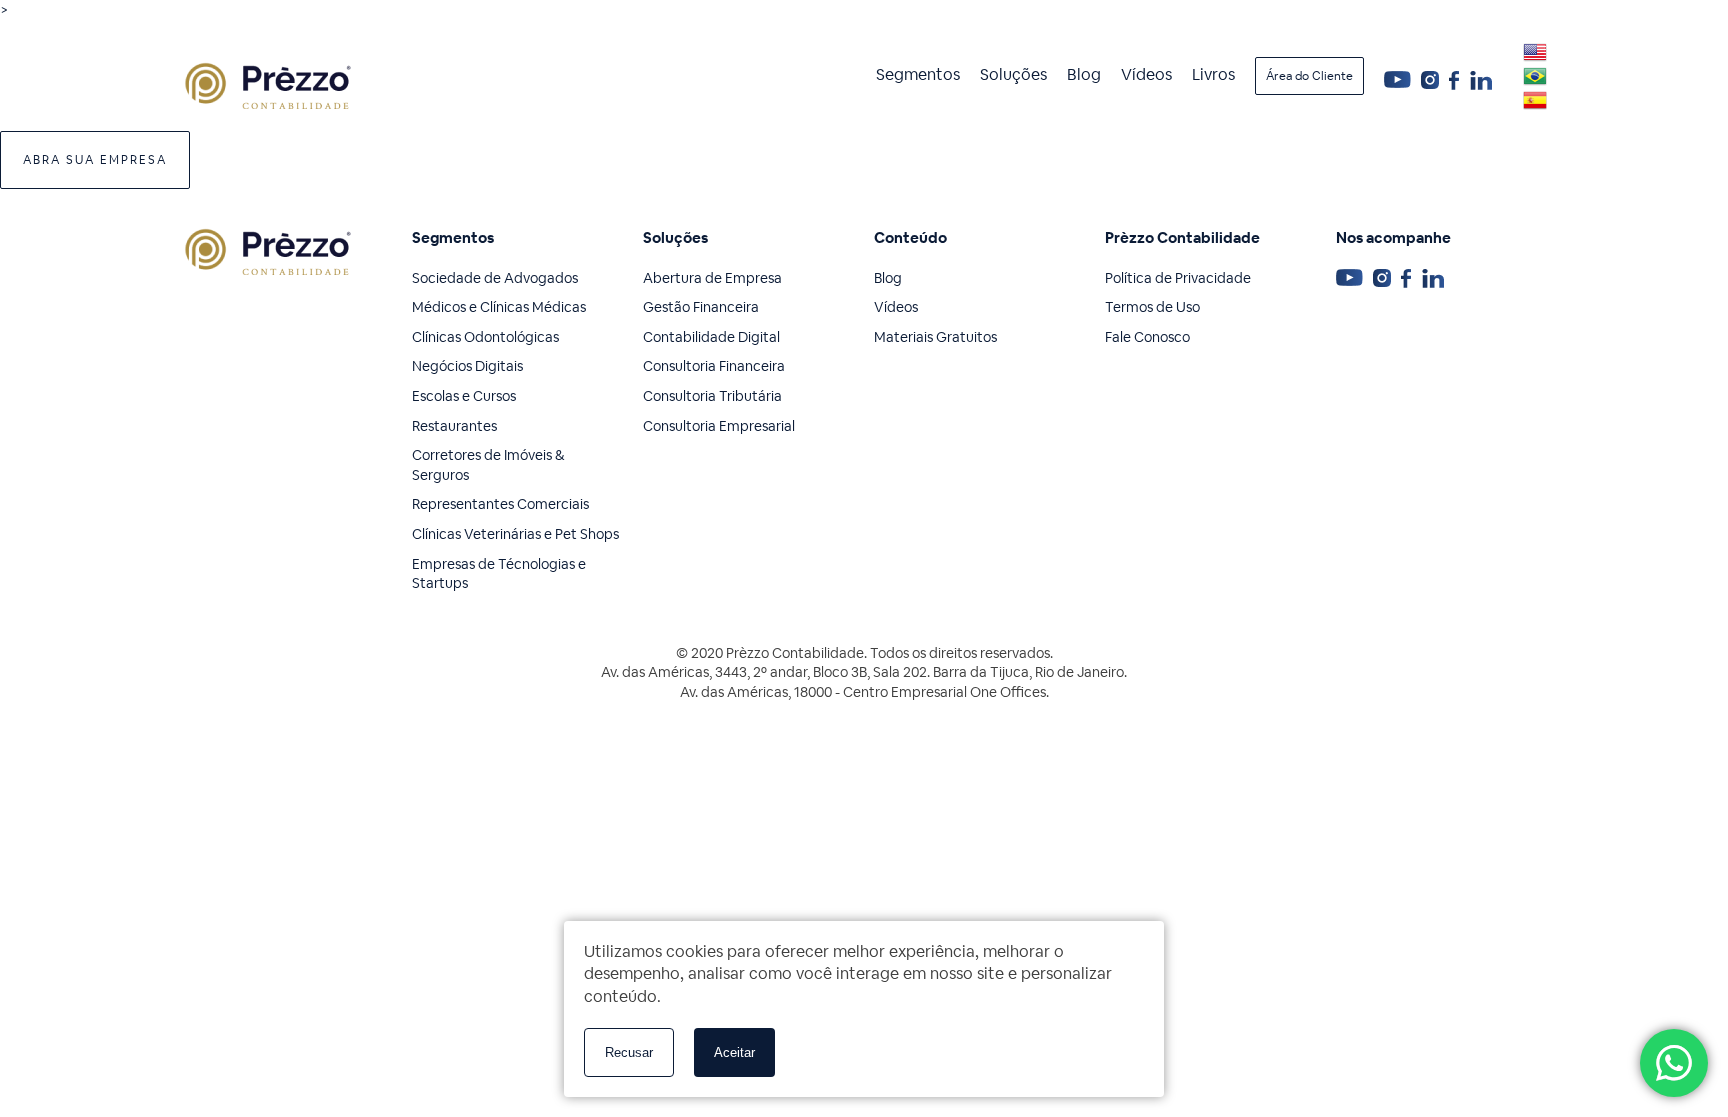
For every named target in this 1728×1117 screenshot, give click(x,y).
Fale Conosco (1147, 337)
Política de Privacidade (1178, 278)
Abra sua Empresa (95, 160)
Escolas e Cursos (464, 396)
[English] (1535, 52)
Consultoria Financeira (714, 366)
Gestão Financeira (701, 307)
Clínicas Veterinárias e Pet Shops (515, 534)
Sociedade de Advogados (495, 278)
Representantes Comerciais (500, 504)
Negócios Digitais (467, 366)
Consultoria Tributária (712, 396)
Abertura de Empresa (712, 278)
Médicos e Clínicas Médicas (499, 307)
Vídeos (1146, 74)
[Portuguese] (1535, 76)
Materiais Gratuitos (935, 337)
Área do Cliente (1309, 76)
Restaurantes (454, 426)
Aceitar (734, 1052)
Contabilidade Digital (711, 337)
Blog (1084, 74)
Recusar (629, 1052)
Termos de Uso (1152, 307)
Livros (1213, 74)
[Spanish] (1535, 100)
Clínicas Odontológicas (485, 337)
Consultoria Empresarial (719, 426)
